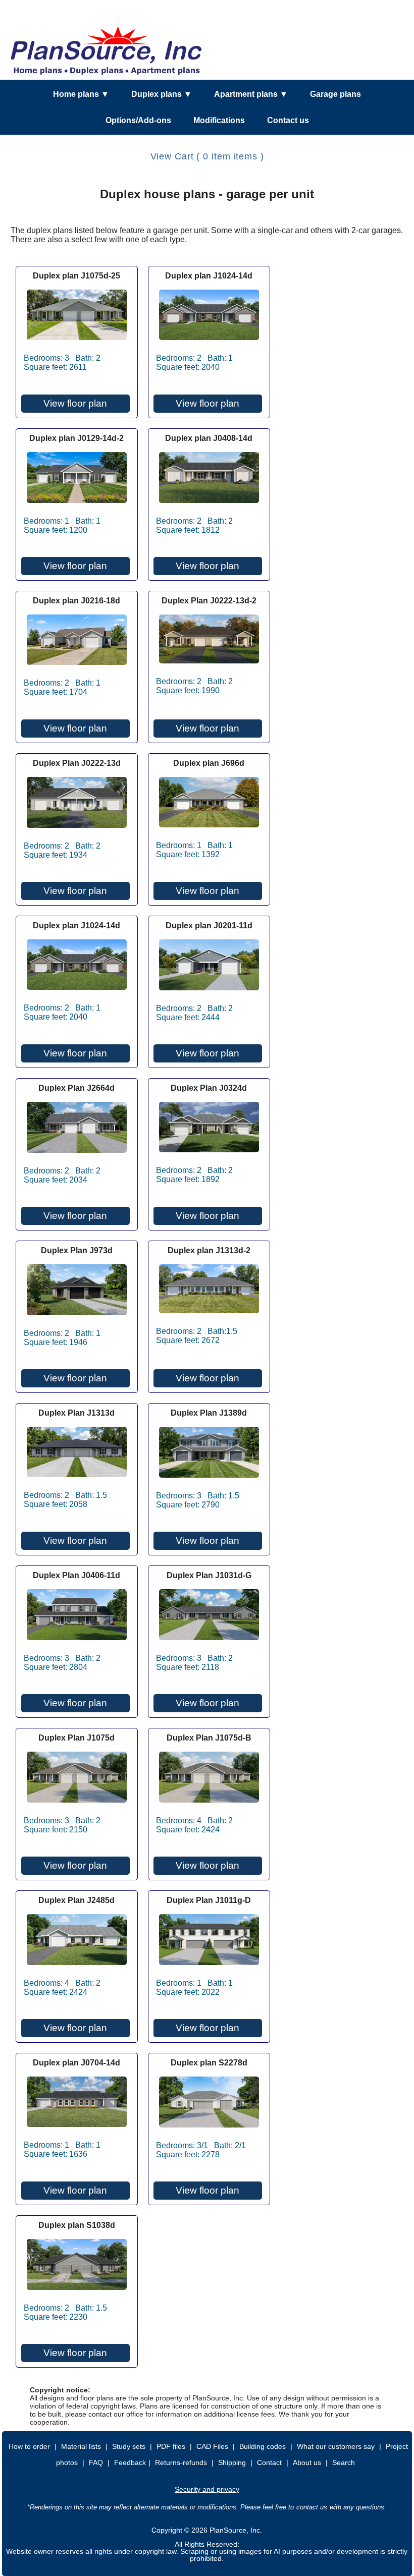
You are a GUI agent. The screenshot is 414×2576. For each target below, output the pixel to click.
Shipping (232, 2462)
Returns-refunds (181, 2462)
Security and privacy (207, 2489)
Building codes (263, 2446)
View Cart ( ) (207, 156)
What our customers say (336, 2446)
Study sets (129, 2446)
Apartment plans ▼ (251, 94)
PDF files (171, 2446)
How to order (29, 2446)
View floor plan (75, 403)
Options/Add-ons (138, 120)
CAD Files (212, 2446)
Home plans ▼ (81, 94)
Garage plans (335, 94)
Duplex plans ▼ (162, 94)
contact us (312, 2507)
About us (307, 2462)
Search (344, 2462)
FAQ (96, 2462)
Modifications (219, 120)
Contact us (288, 120)
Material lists (81, 2446)
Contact (269, 2462)
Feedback (130, 2462)
